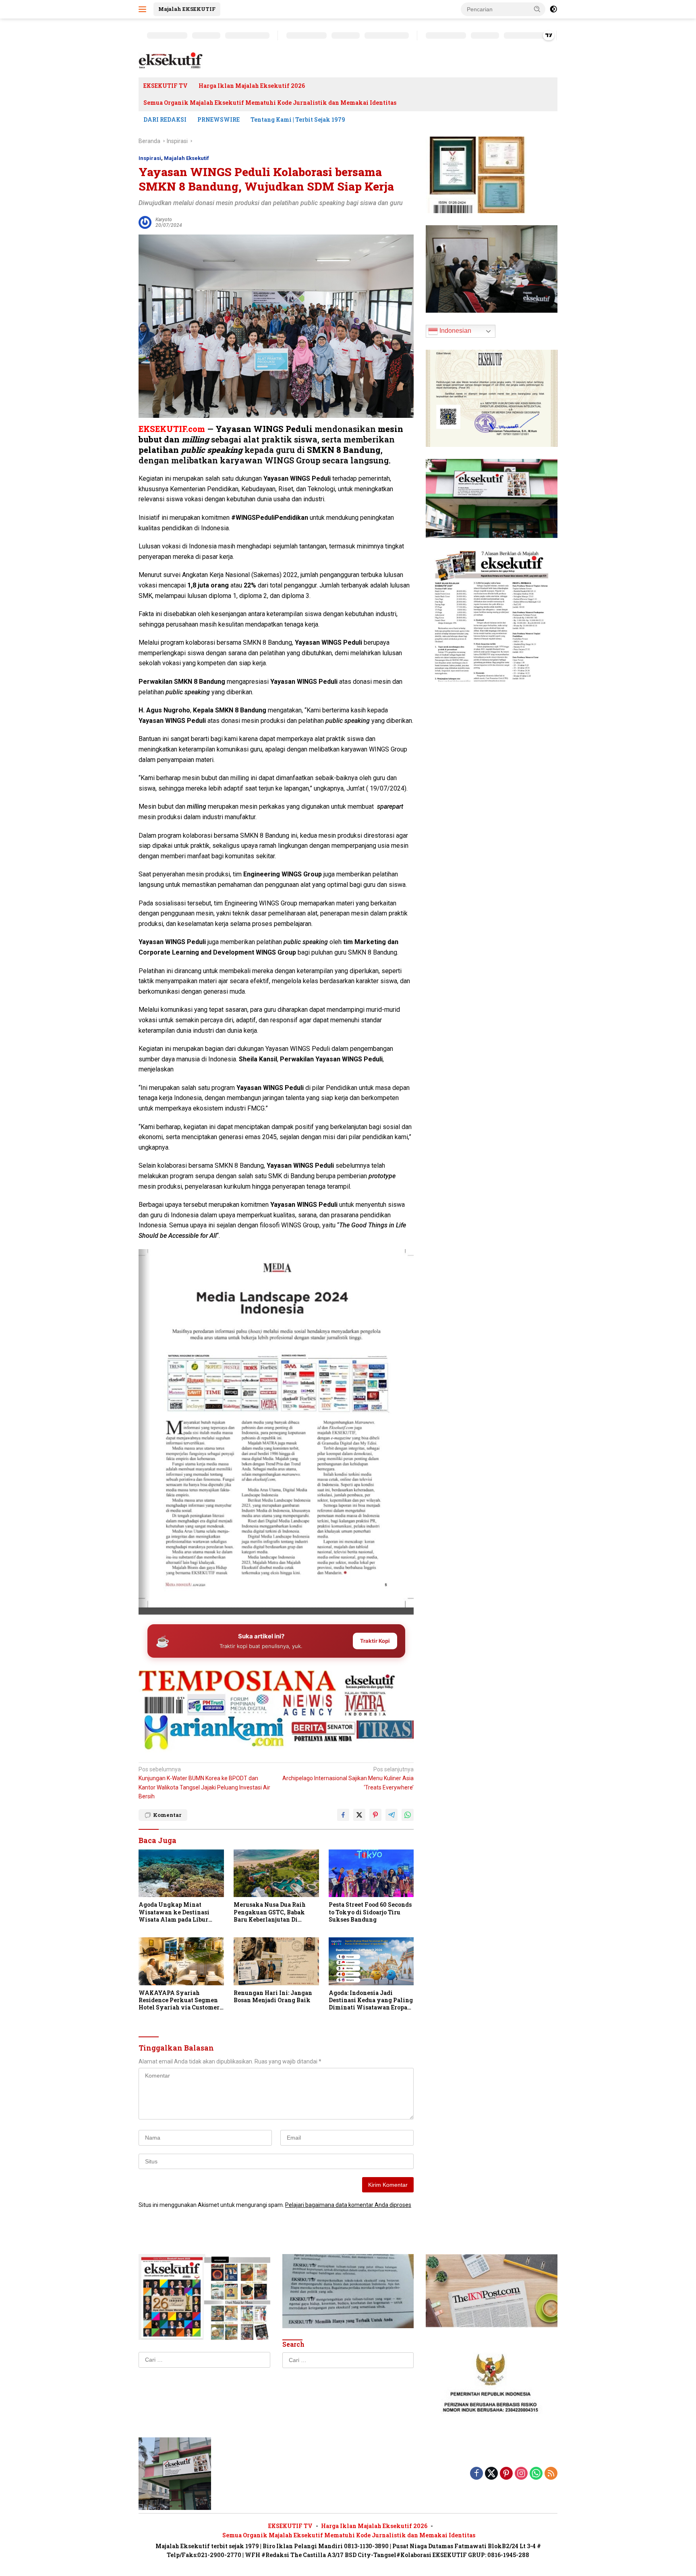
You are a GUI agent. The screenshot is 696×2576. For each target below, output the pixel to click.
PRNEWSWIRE (219, 119)
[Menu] (144, 9)
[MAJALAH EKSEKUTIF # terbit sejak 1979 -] (175, 2473)
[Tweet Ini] (359, 1815)
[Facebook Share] (343, 1815)
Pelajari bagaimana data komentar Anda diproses (348, 2205)
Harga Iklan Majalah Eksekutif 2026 (252, 86)
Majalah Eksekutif (186, 158)
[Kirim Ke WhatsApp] (408, 1815)
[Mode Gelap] (553, 9)
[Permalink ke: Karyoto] (145, 222)
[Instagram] (521, 2474)
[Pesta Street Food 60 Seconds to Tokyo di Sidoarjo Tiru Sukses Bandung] (371, 1873)
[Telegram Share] (391, 1815)
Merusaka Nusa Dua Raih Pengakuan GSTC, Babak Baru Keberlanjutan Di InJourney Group (270, 1912)
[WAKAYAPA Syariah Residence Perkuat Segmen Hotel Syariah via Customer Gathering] (181, 1961)
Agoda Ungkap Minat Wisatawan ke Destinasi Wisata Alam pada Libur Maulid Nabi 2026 (174, 1912)
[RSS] (551, 2474)
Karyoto (164, 220)
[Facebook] (476, 2474)
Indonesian (455, 331)
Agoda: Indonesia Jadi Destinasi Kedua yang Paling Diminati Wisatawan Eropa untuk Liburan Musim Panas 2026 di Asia (371, 2000)
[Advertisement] (276, 1681)
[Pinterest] (506, 2474)
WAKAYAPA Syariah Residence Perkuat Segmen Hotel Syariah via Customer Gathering (179, 2000)
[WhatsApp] (536, 2474)
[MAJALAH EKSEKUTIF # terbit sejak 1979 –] (171, 60)
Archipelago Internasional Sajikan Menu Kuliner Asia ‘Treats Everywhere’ (348, 1778)
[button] (537, 9)
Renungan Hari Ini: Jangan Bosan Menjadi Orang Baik (273, 1997)
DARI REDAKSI (165, 119)
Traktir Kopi (375, 1641)
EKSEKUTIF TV (166, 86)
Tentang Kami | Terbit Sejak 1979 (298, 119)
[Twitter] (491, 2474)
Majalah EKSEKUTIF (187, 9)
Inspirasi (150, 158)
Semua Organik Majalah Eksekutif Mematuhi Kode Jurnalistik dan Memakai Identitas (270, 103)
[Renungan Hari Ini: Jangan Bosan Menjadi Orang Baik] (276, 1961)
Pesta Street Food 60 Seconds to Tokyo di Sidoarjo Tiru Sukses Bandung (370, 1912)
